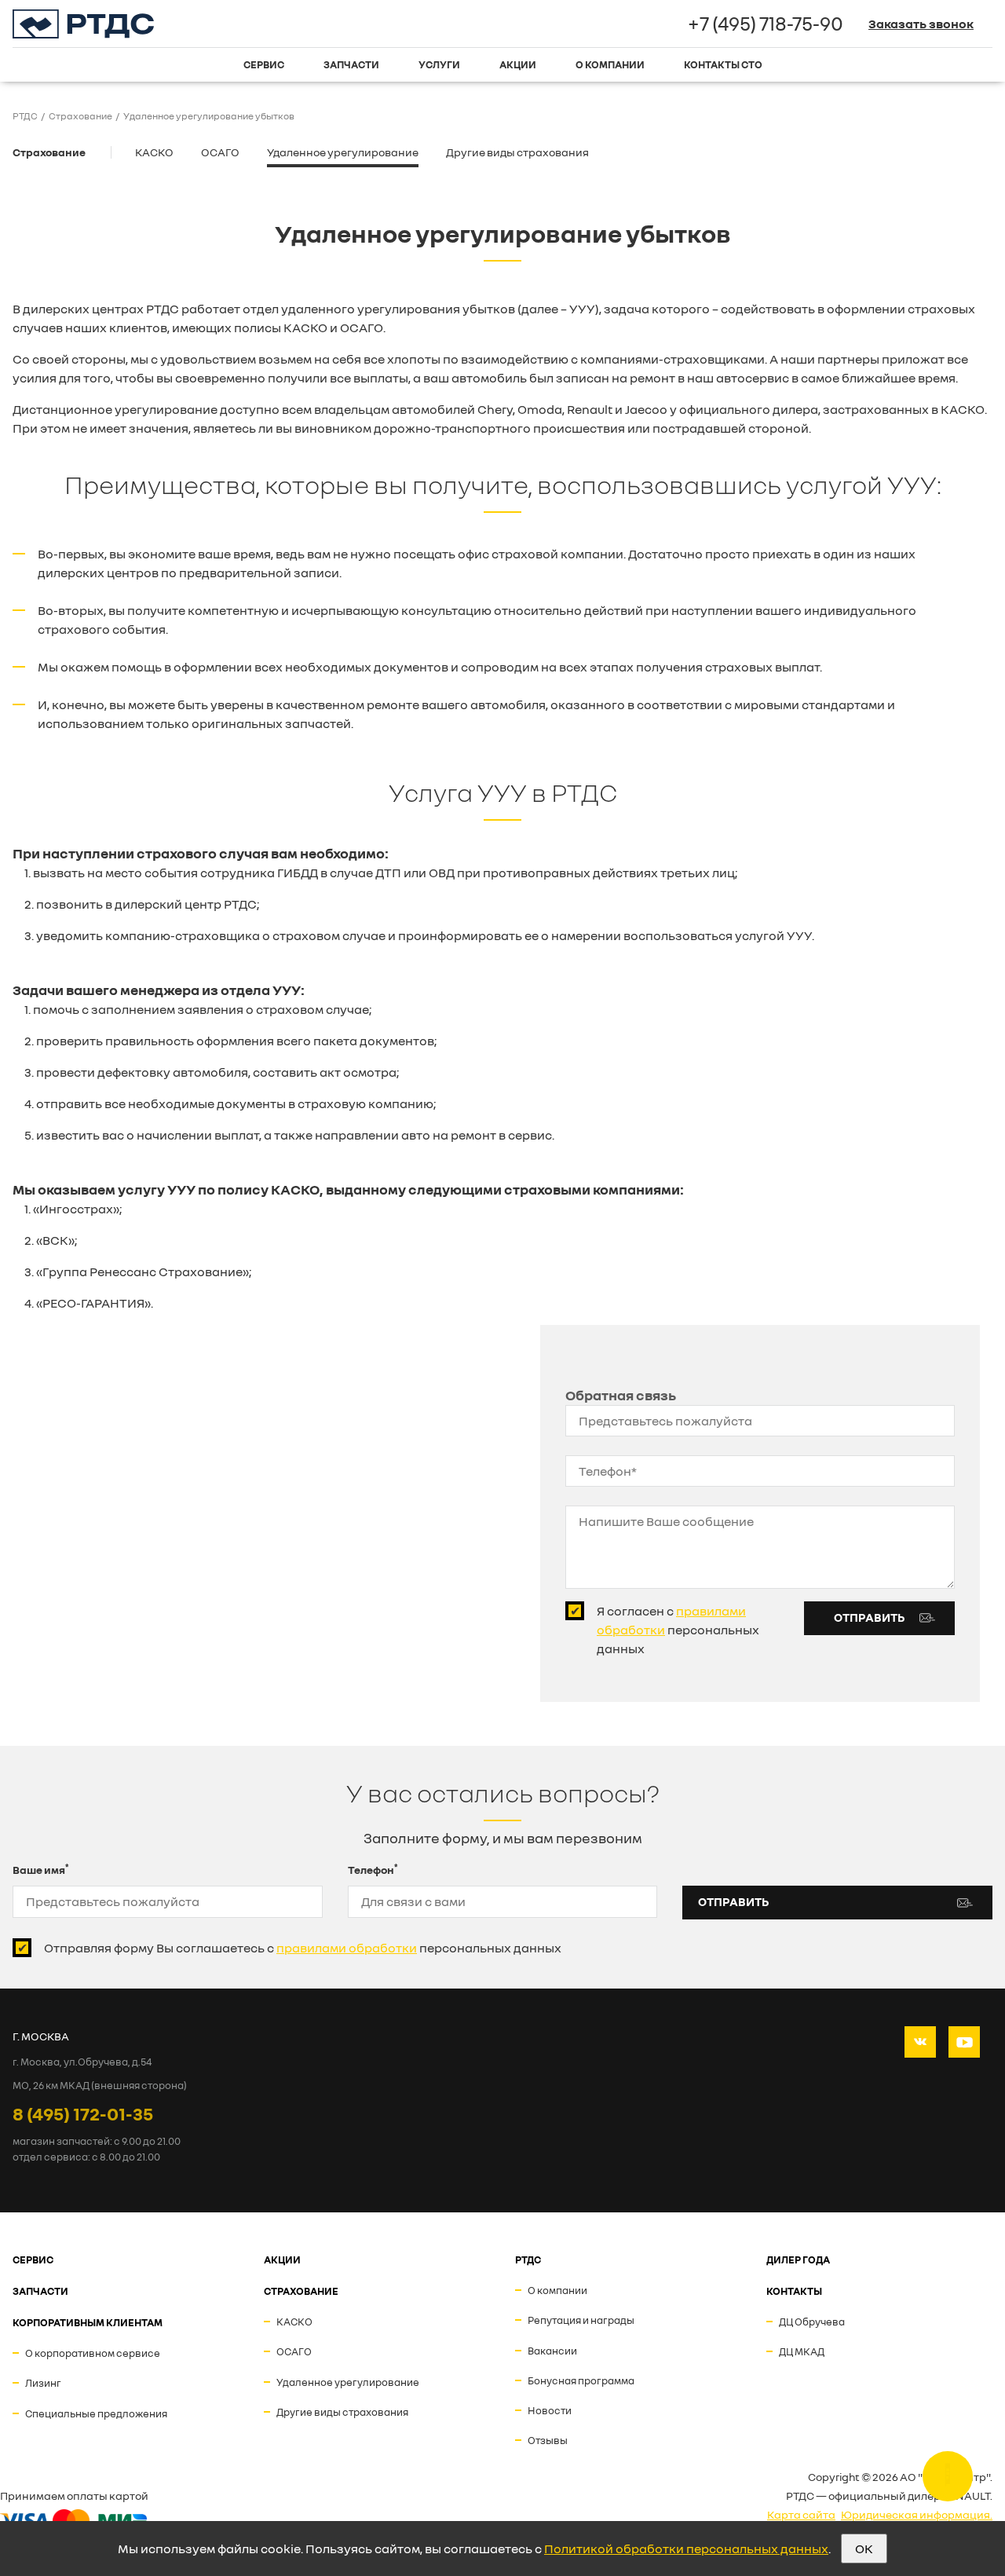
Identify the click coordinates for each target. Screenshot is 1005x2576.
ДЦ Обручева (812, 2322)
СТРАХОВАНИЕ (301, 2291)
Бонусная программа (581, 2380)
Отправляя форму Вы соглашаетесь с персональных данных (303, 1948)
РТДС (528, 2259)
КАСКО (154, 152)
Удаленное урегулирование (343, 152)
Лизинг (43, 2383)
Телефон (373, 1869)
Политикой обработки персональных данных (686, 2549)
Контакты (794, 2291)
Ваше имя (41, 1869)
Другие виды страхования (517, 152)
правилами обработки (347, 1948)
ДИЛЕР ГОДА (798, 2259)
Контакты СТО (723, 64)
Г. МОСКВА (41, 2036)
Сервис (264, 64)
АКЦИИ (282, 2259)
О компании (610, 64)
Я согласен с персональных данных (678, 1630)
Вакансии (552, 2351)
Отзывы (548, 2440)
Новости (550, 2410)
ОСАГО (220, 152)
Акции (518, 64)
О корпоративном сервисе (93, 2353)
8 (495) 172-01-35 (83, 2113)
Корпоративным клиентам (88, 2322)
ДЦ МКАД (802, 2351)
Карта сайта (801, 2514)
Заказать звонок (921, 24)
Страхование (49, 152)
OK (864, 2549)
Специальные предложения (96, 2413)
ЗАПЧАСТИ (40, 2291)
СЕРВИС (33, 2259)
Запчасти (351, 64)
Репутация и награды (581, 2320)
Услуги (439, 64)
